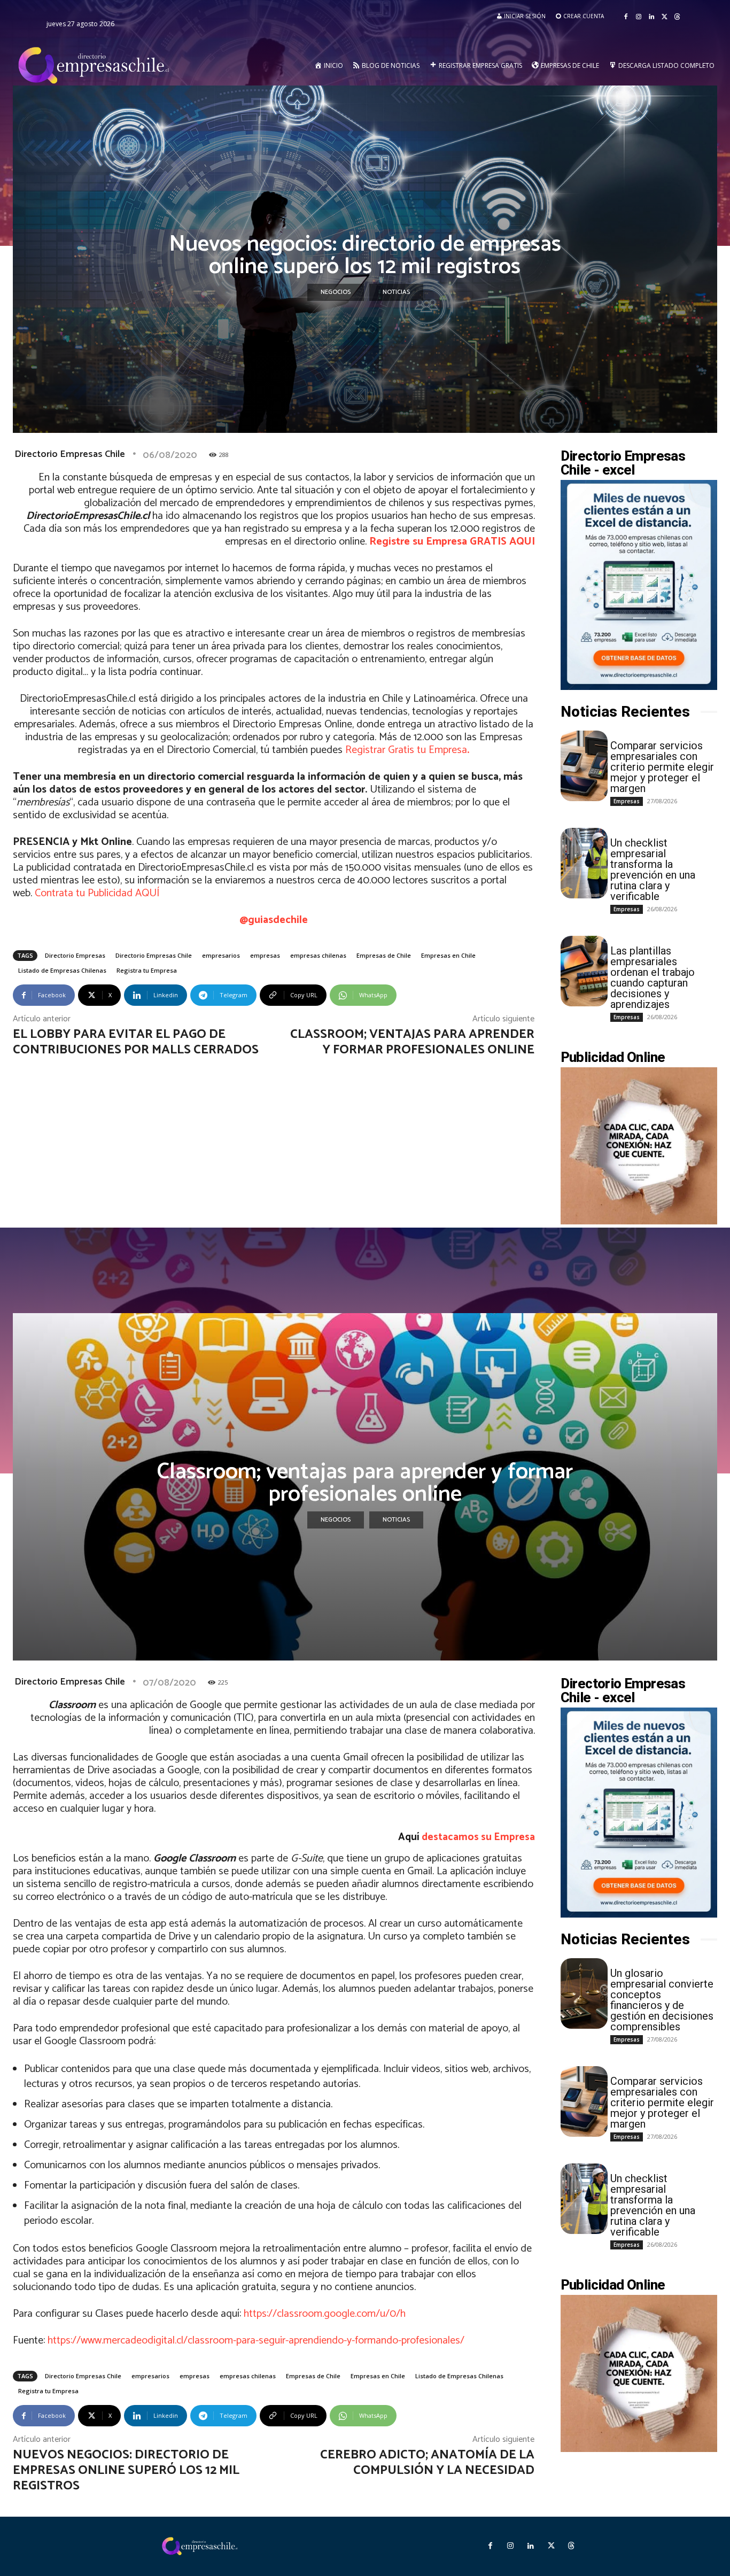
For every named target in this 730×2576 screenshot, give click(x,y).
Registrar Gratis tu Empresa (407, 750)
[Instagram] (639, 17)
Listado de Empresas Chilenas (62, 970)
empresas (265, 955)
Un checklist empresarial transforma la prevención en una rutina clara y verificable (653, 870)
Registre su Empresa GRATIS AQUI (452, 542)
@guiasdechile (274, 920)
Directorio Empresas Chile (70, 454)
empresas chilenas (318, 955)
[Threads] (677, 17)
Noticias (396, 292)
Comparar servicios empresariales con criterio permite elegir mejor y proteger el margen (662, 767)
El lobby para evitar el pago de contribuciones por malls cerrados (136, 1042)
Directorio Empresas (75, 955)
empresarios (221, 955)
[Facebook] (626, 17)
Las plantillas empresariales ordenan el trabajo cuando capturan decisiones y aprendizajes (653, 977)
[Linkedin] (651, 17)
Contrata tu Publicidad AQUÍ (97, 893)
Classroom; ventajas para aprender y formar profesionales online (412, 1042)
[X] (664, 17)
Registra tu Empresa (147, 970)
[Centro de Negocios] (96, 66)
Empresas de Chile (384, 955)
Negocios (336, 292)
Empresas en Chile (448, 955)
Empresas (627, 801)
